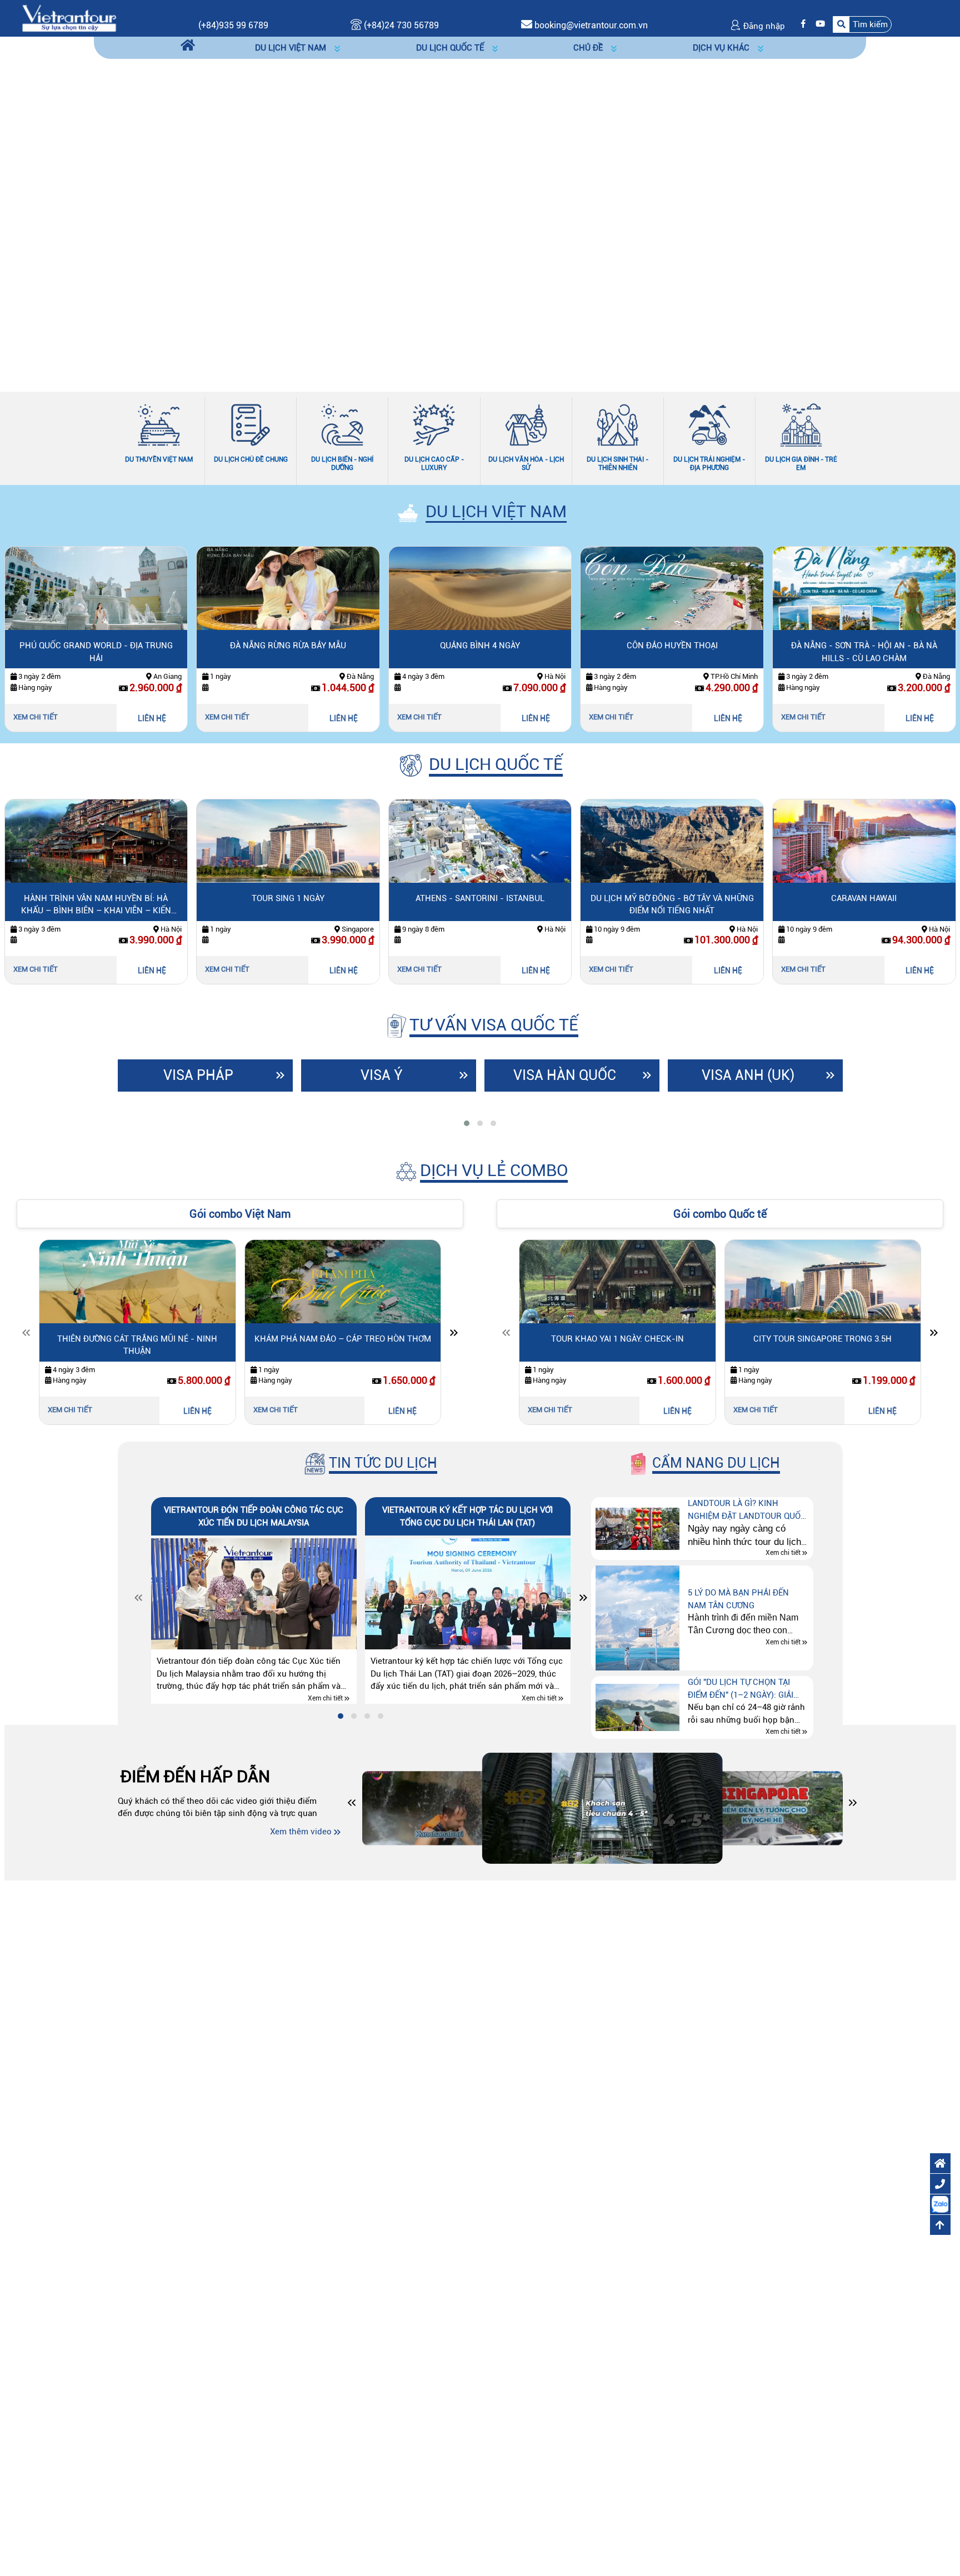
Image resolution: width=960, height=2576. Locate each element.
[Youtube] (817, 24)
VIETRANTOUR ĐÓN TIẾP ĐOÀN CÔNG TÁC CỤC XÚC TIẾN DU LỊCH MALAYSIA (254, 1516)
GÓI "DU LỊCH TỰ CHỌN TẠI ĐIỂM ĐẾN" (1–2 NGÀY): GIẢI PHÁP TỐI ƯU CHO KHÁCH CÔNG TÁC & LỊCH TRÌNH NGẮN (748, 1689)
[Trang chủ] (188, 46)
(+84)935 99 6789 (233, 25)
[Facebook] (801, 24)
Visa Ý (382, 1075)
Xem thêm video (301, 1832)
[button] (862, 24)
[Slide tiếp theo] (454, 1335)
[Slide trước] (26, 1335)
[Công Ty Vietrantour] (69, 18)
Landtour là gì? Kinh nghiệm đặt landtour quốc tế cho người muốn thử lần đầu (747, 1510)
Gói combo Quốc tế (720, 1214)
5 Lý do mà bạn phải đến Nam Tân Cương (738, 1599)
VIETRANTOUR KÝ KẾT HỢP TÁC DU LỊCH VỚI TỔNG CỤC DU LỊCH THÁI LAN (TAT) (467, 1516)
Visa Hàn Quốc (565, 1075)
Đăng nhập (763, 26)
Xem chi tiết (51, 717)
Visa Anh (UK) (748, 1075)
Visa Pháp (198, 1075)
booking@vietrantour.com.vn (591, 25)
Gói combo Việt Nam (240, 1214)
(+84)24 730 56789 (400, 25)
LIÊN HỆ (167, 718)
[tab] (467, 1123)
